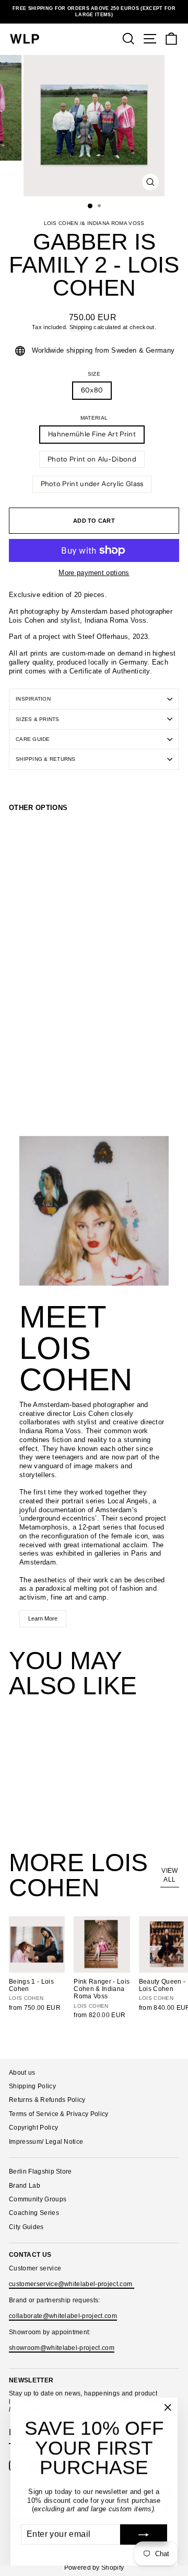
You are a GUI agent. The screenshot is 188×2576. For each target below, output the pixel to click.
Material (94, 418)
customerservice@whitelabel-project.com (72, 2284)
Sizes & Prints (38, 719)
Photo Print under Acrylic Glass (92, 484)
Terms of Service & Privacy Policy (59, 2114)
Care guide (33, 739)
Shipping (81, 327)
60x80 (92, 390)
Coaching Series (34, 2213)
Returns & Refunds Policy (47, 2100)
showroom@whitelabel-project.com (62, 2348)
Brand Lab (25, 2186)
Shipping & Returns (46, 759)
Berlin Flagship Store (40, 2172)
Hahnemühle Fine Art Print (92, 434)
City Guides (26, 2227)
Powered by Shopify (94, 2568)
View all (169, 1875)
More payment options (94, 573)
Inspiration (33, 699)
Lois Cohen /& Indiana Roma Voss (94, 223)
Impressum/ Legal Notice (46, 2142)
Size (94, 374)
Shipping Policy (32, 2086)
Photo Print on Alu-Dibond (92, 459)
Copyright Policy (33, 2128)
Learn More (43, 1618)
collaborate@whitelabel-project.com (63, 2316)
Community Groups (38, 2199)
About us (22, 2073)
